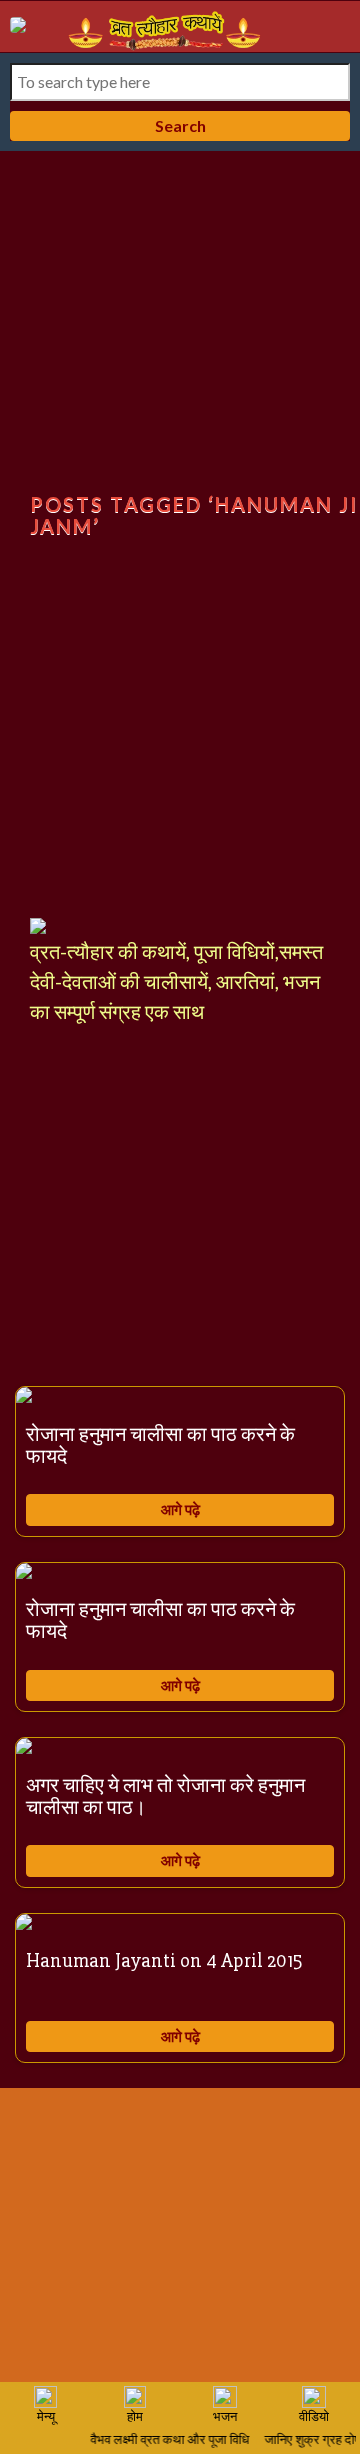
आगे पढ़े (180, 1509)
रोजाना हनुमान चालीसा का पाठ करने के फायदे (160, 1445)
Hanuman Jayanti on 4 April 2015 (164, 1960)
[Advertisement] (180, 341)
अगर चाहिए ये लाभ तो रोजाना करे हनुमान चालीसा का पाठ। (165, 1796)
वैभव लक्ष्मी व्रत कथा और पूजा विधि (166, 2440)
